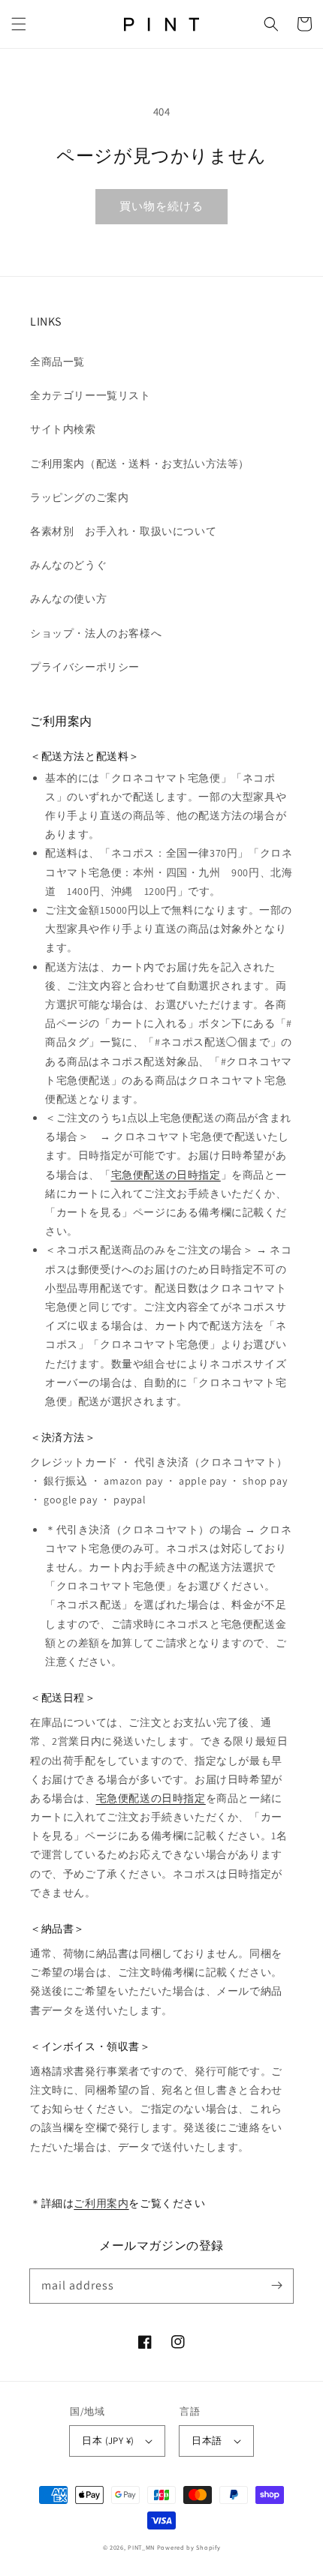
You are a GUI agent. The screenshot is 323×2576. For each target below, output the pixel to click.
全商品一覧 (57, 362)
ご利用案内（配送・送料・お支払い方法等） (140, 464)
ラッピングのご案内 (79, 497)
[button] (19, 24)
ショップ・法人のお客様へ (96, 633)
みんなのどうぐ (68, 565)
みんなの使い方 (68, 599)
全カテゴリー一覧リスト (91, 395)
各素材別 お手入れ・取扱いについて (123, 531)
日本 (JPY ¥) (108, 2441)
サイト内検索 (63, 429)
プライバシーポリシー (85, 667)
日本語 (207, 2441)
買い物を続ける (161, 206)
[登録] (276, 2286)
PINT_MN (141, 2547)
